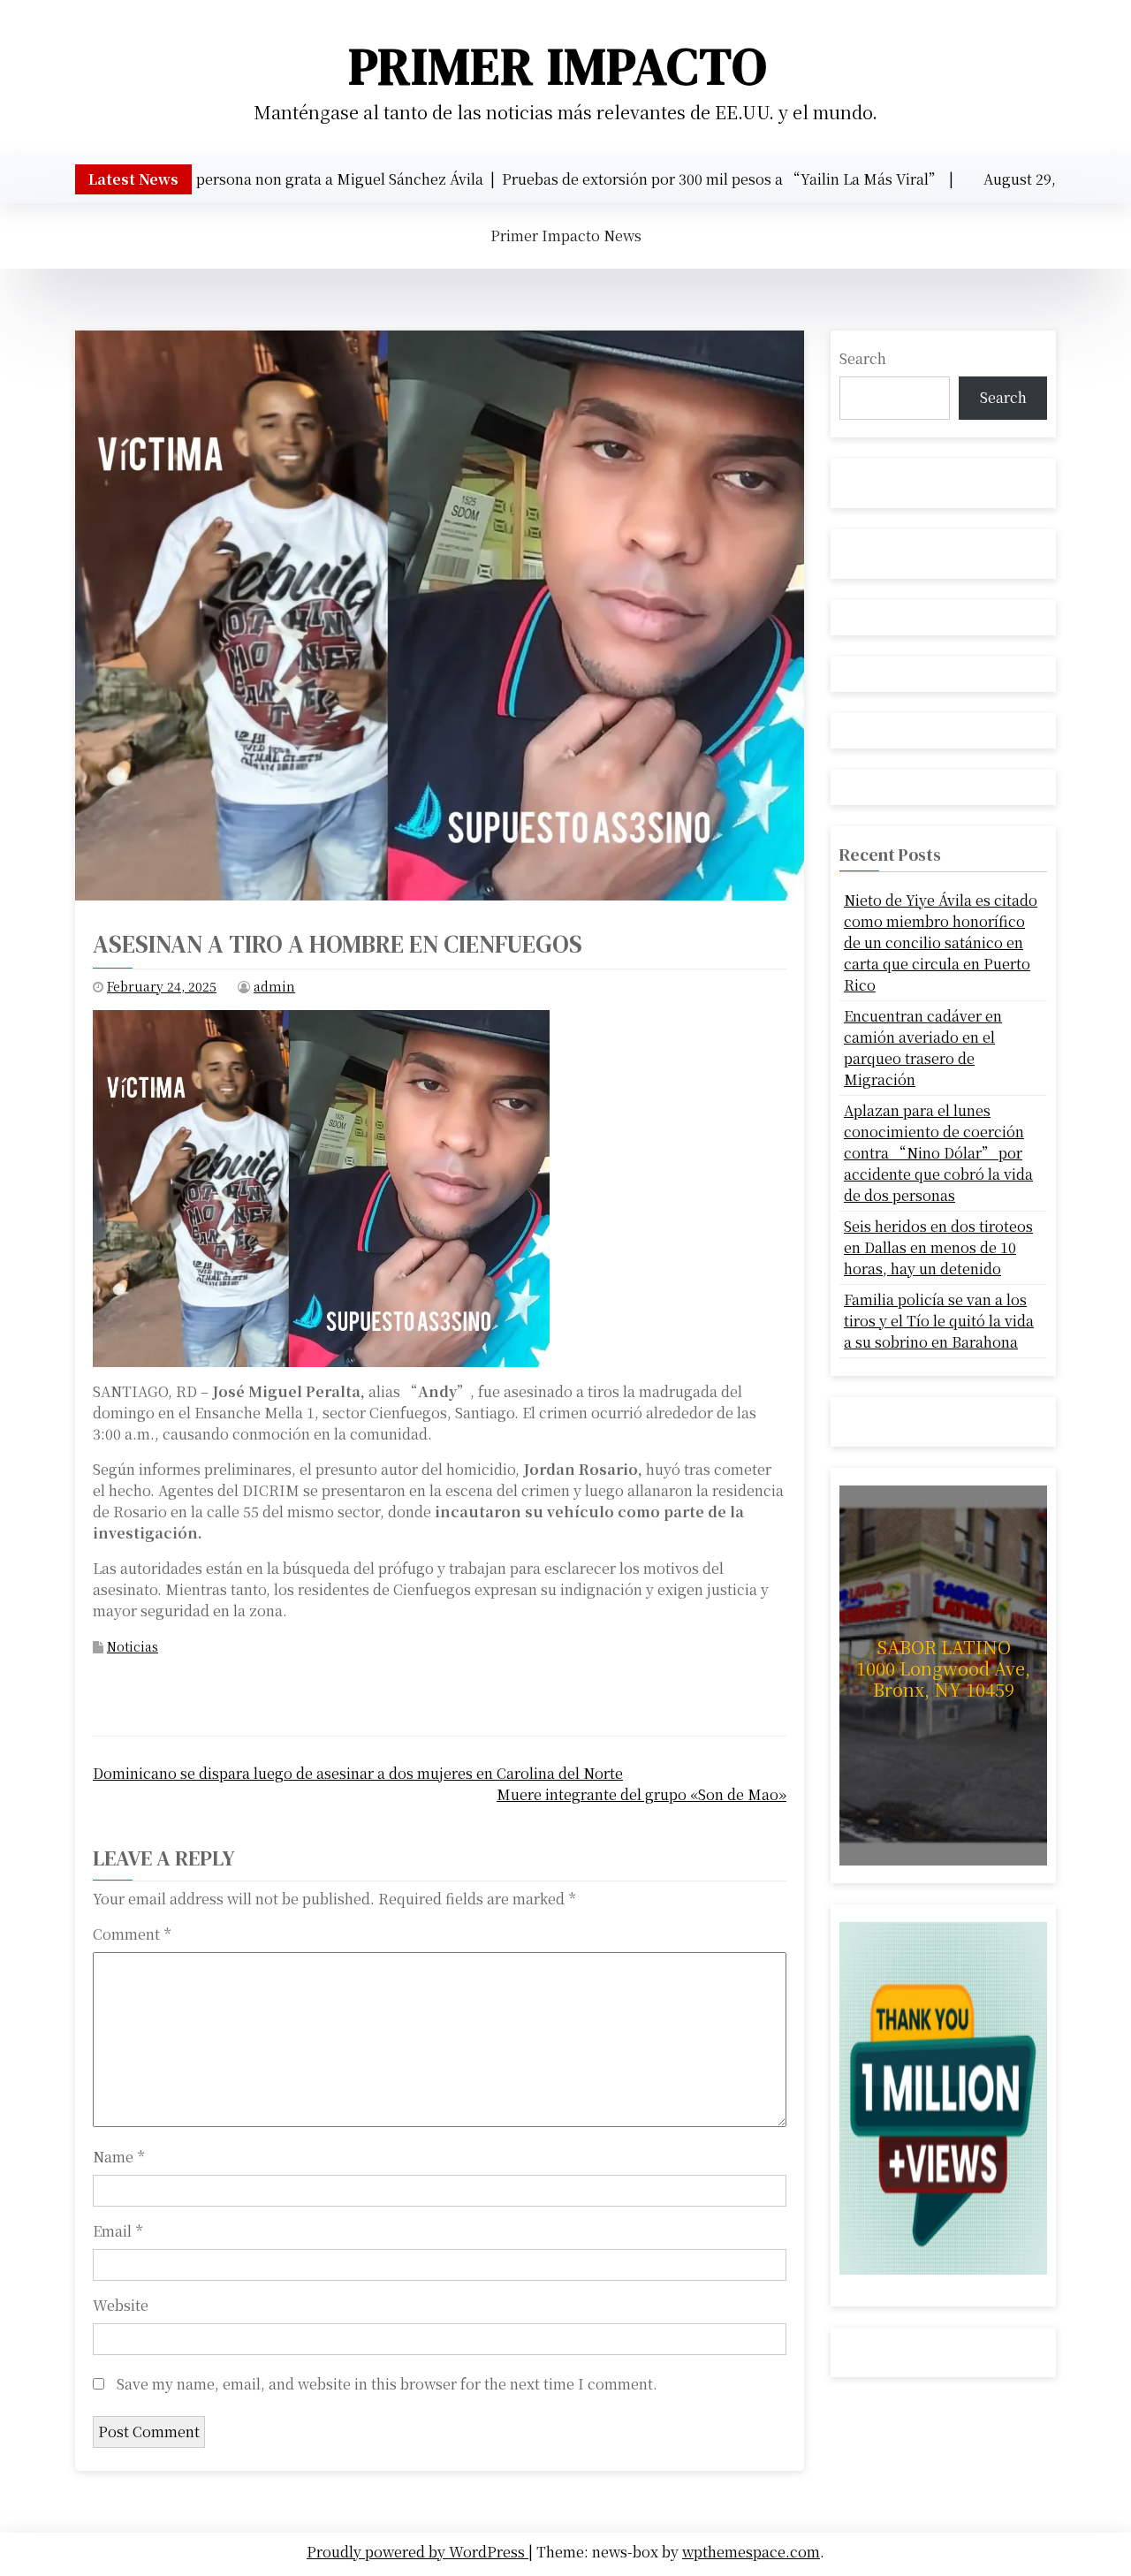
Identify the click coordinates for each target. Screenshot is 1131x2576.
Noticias (133, 1646)
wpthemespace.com (751, 2552)
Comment (132, 1934)
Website (121, 2305)
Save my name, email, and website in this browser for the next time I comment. (387, 2384)
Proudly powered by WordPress (417, 2552)
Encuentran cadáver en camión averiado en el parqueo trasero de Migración (923, 1048)
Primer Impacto (558, 66)
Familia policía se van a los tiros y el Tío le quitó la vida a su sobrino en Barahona (939, 1321)
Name (118, 2157)
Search (863, 358)
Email (118, 2231)
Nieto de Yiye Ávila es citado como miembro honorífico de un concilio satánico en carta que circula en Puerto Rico (941, 942)
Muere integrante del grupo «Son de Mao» (641, 1794)
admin (274, 986)
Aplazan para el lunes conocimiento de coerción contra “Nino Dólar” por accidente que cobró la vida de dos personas (938, 1153)
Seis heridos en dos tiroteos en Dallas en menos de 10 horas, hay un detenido (938, 1247)
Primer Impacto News (566, 236)
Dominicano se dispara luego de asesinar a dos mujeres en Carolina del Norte (358, 1773)
